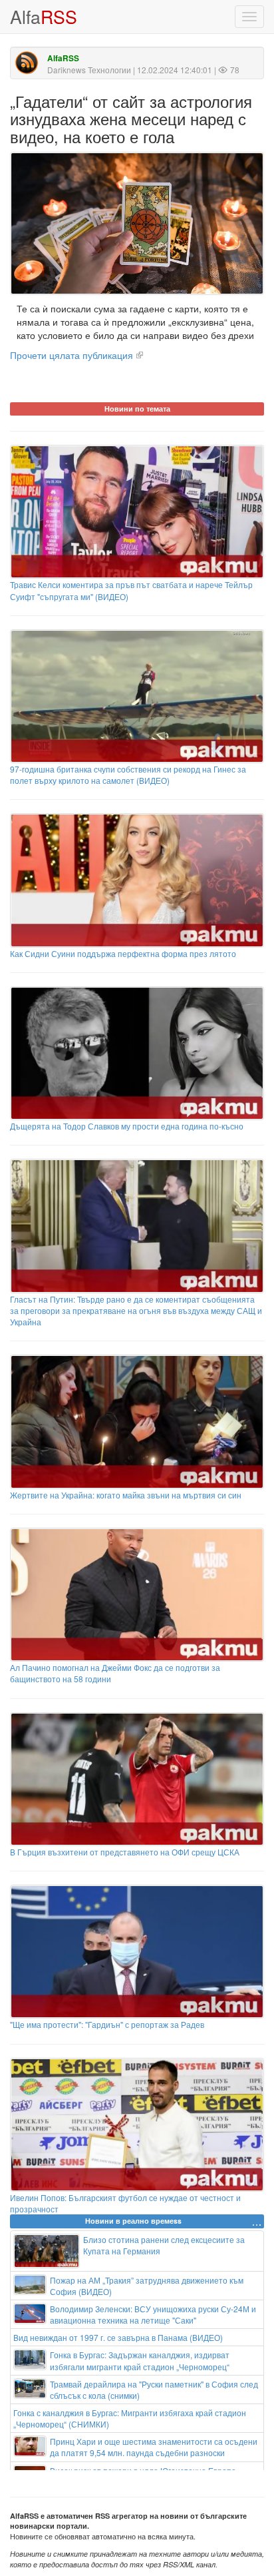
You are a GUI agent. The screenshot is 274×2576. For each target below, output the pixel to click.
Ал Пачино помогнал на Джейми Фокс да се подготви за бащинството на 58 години (115, 1673)
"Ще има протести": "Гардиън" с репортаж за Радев (107, 2024)
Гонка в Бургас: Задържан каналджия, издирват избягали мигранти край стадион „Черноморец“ (140, 2360)
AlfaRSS (63, 58)
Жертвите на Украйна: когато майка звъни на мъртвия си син (126, 1495)
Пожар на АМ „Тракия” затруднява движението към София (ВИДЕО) (147, 2286)
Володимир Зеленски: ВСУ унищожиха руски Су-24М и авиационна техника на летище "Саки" (153, 2314)
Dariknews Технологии (89, 70)
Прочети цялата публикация (71, 355)
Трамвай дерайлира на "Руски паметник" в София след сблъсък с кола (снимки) (154, 2390)
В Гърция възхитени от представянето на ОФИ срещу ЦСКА (125, 1852)
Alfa (44, 16)
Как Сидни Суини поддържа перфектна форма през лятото (123, 953)
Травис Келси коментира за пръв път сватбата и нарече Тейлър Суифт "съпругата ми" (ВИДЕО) (131, 590)
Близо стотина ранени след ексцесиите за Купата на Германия (164, 2245)
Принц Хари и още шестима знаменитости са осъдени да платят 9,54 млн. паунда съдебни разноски (154, 2447)
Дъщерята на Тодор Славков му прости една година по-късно (127, 1126)
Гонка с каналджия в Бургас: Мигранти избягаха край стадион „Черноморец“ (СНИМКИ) (130, 2418)
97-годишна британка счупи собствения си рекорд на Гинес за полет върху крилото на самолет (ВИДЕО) (128, 775)
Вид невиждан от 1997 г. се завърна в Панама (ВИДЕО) (118, 2337)
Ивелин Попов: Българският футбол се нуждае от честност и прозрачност (125, 2203)
